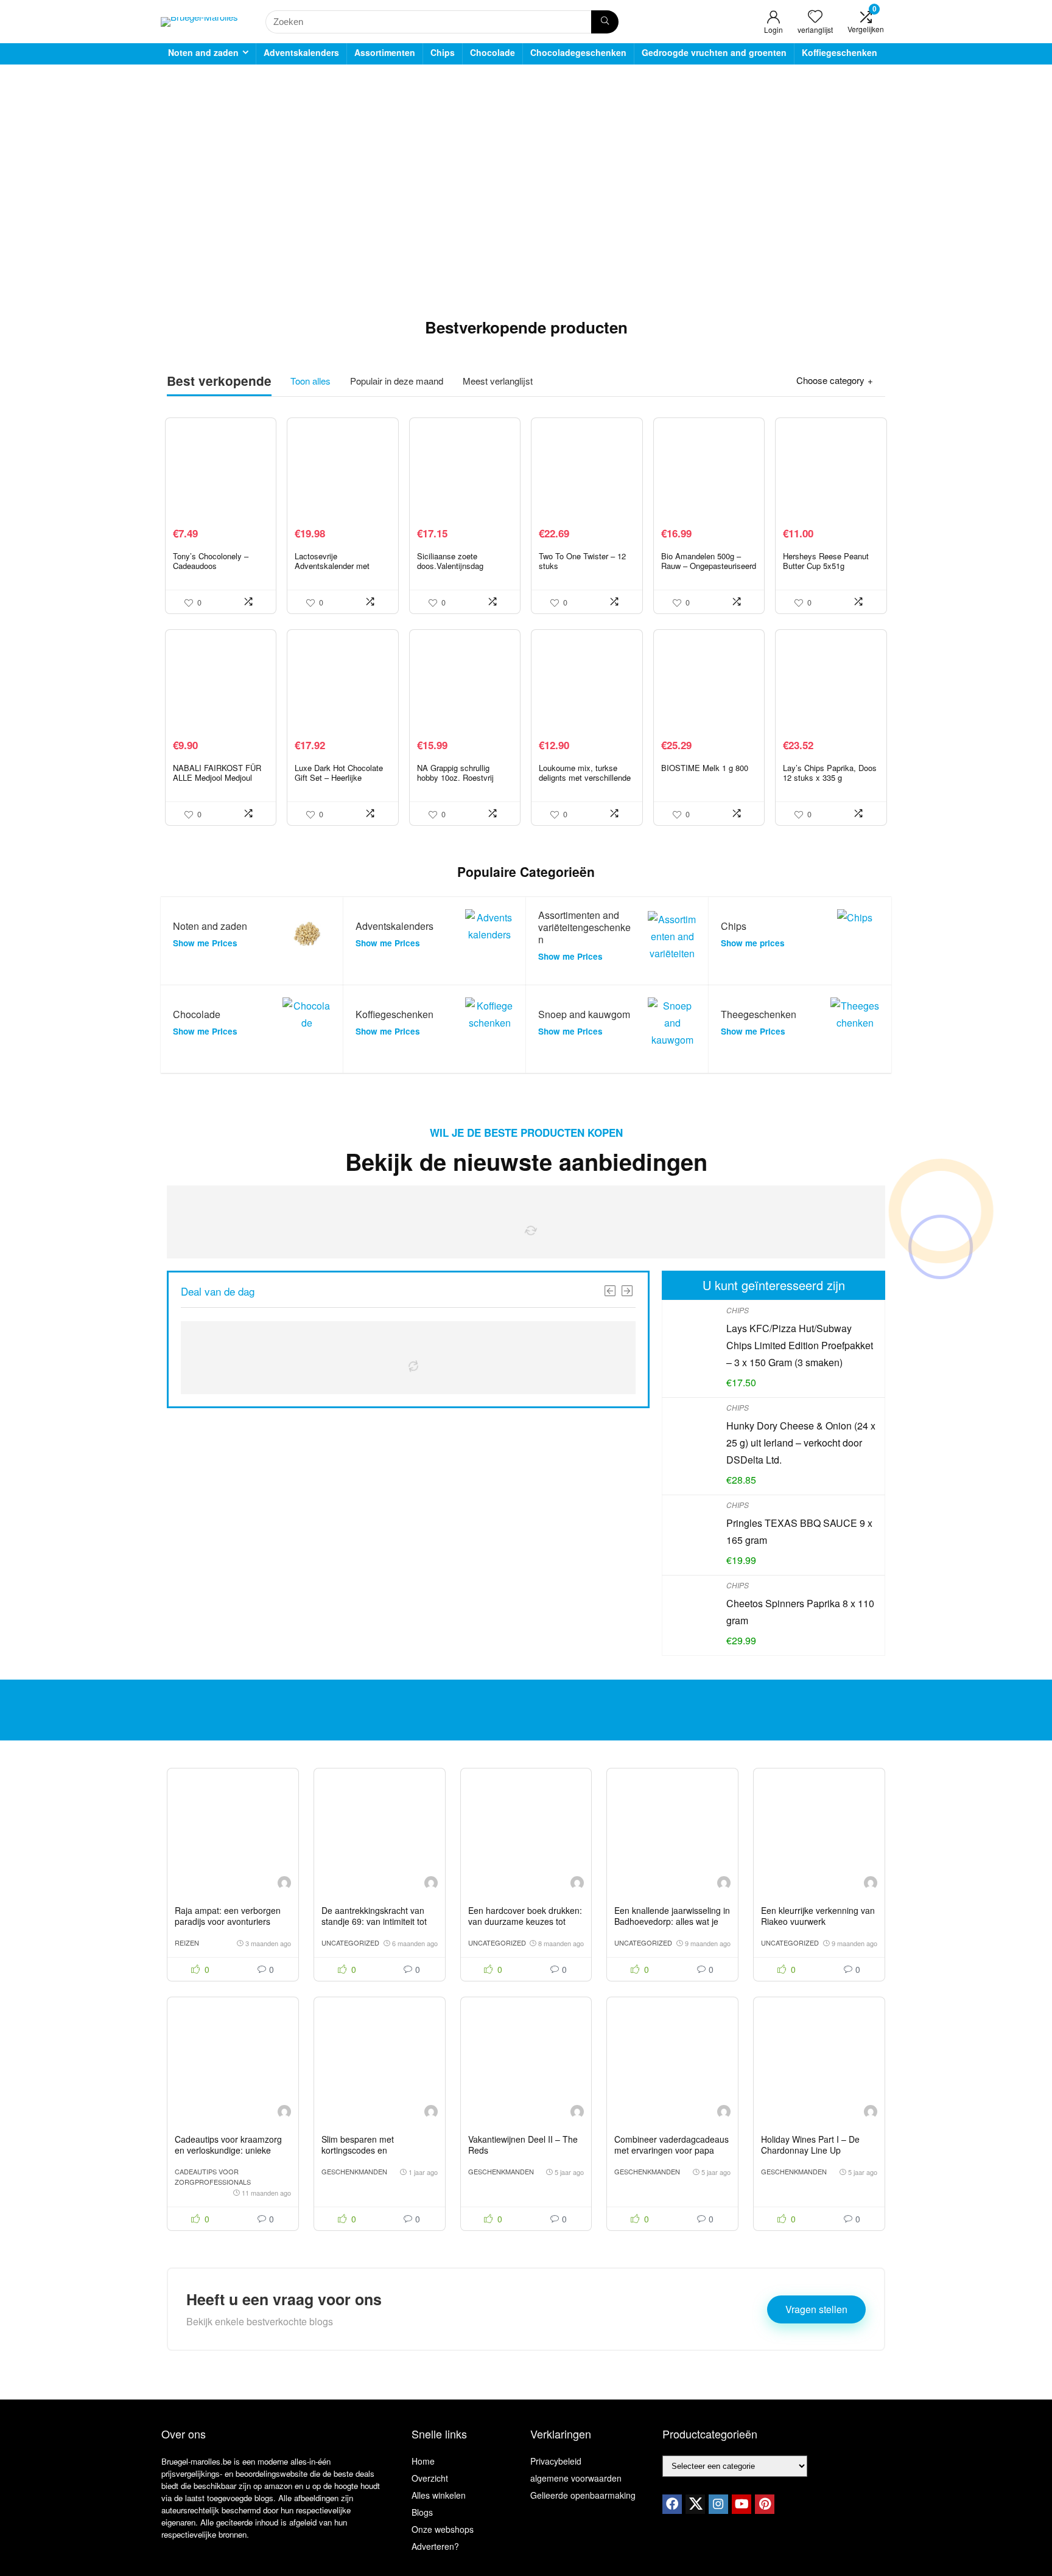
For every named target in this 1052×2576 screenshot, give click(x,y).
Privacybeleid (556, 2461)
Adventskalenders (301, 52)
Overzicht (430, 2478)
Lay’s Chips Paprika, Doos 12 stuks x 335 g (830, 773)
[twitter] (695, 2504)
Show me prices (753, 943)
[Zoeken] (605, 22)
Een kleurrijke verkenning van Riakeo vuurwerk (818, 1916)
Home (423, 2461)
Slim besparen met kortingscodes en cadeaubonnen (358, 2150)
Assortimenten (385, 52)
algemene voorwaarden (576, 2478)
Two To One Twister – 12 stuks (582, 561)
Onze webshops (443, 2529)
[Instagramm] (718, 2504)
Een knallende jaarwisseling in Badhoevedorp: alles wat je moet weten (672, 1921)
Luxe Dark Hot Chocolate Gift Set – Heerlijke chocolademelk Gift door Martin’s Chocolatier (339, 782)
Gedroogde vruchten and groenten (714, 52)
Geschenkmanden (354, 2171)
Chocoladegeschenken (578, 52)
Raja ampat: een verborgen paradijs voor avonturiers (228, 1916)
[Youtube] (742, 2504)
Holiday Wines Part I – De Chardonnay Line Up (810, 2145)
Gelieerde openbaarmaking (583, 2495)
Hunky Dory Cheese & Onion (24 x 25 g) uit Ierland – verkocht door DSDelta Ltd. (801, 1443)
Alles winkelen (439, 2495)
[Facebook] (672, 2504)
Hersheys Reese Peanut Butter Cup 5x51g (826, 561)
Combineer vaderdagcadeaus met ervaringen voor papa (672, 2145)
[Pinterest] (765, 2504)
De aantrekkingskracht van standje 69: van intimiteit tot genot (374, 1921)
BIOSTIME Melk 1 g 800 (705, 768)
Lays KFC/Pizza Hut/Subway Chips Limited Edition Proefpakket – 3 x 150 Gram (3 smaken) (800, 1345)
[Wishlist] (815, 16)
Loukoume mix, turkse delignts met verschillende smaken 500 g (585, 777)
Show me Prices (205, 943)
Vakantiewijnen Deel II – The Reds (523, 2145)
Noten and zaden (203, 52)
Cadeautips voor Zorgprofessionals (213, 2176)
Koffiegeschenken (840, 52)
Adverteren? (435, 2546)
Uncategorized (350, 1942)
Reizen (187, 1942)
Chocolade (493, 52)
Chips (443, 52)
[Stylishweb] (284, 1884)
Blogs (422, 2512)
